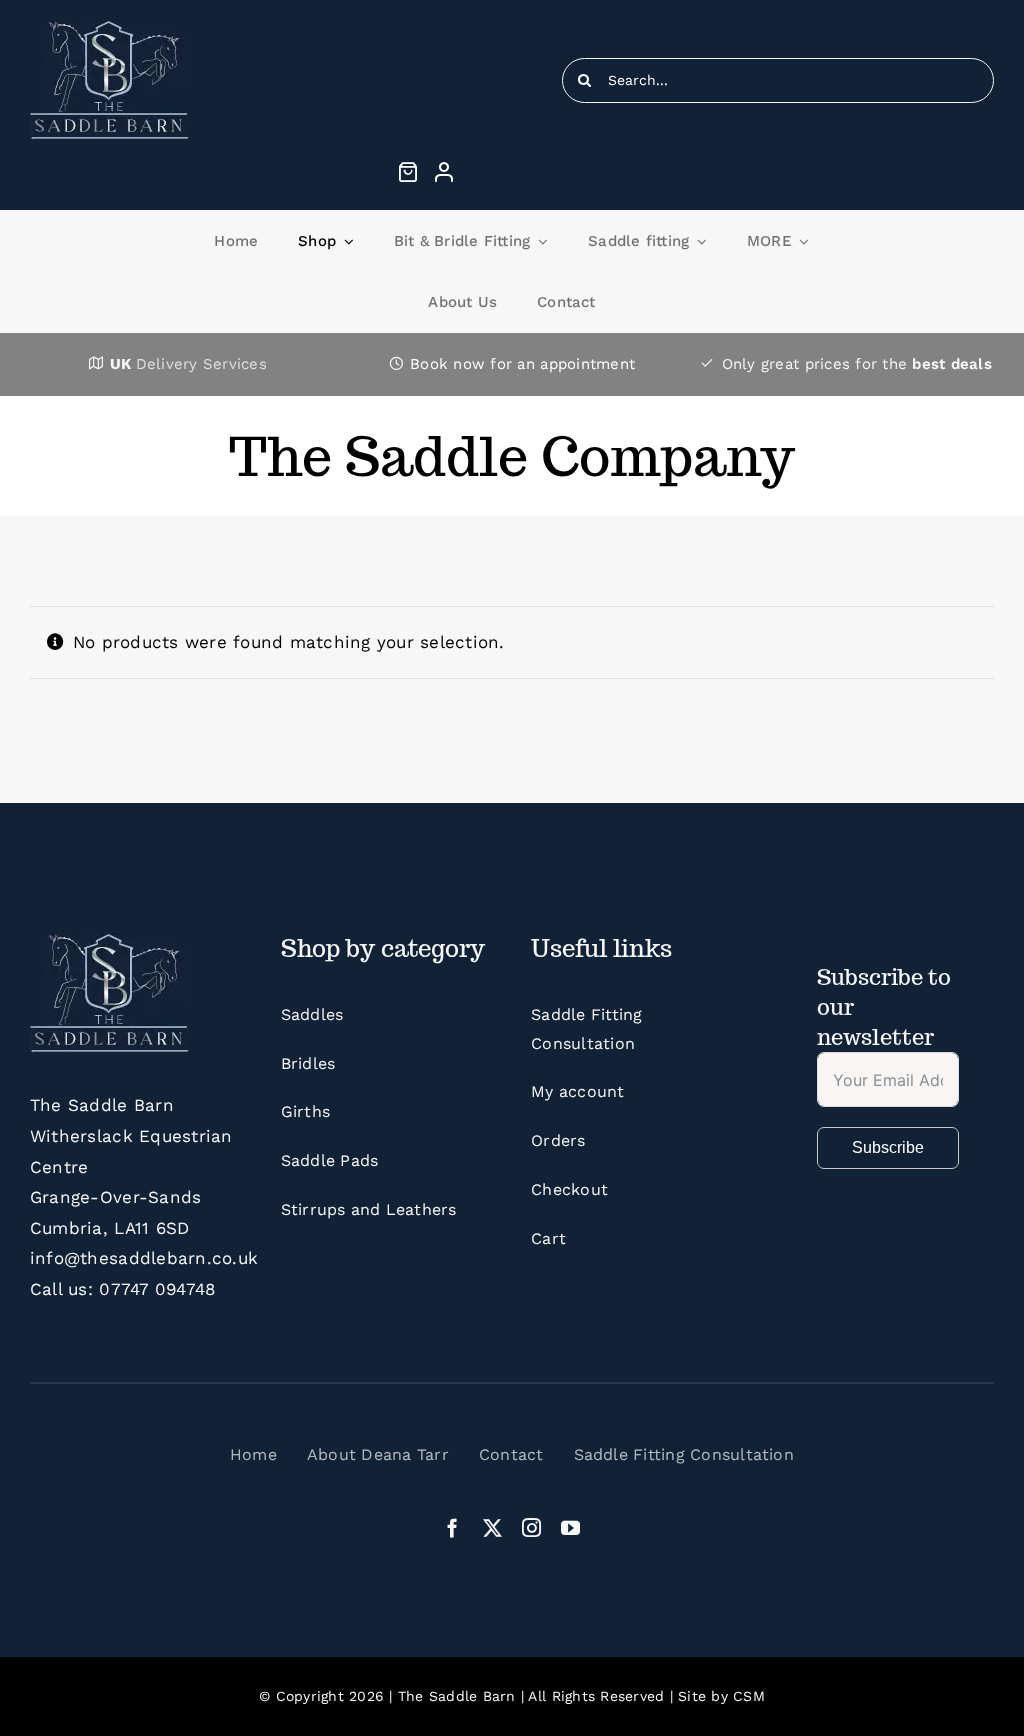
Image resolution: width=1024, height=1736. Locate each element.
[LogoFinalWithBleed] (109, 28)
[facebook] (452, 1527)
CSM (749, 1696)
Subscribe (888, 1147)
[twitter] (492, 1527)
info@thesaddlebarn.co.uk (144, 1258)
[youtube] (570, 1527)
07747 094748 (157, 1289)
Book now (447, 364)
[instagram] (531, 1527)
